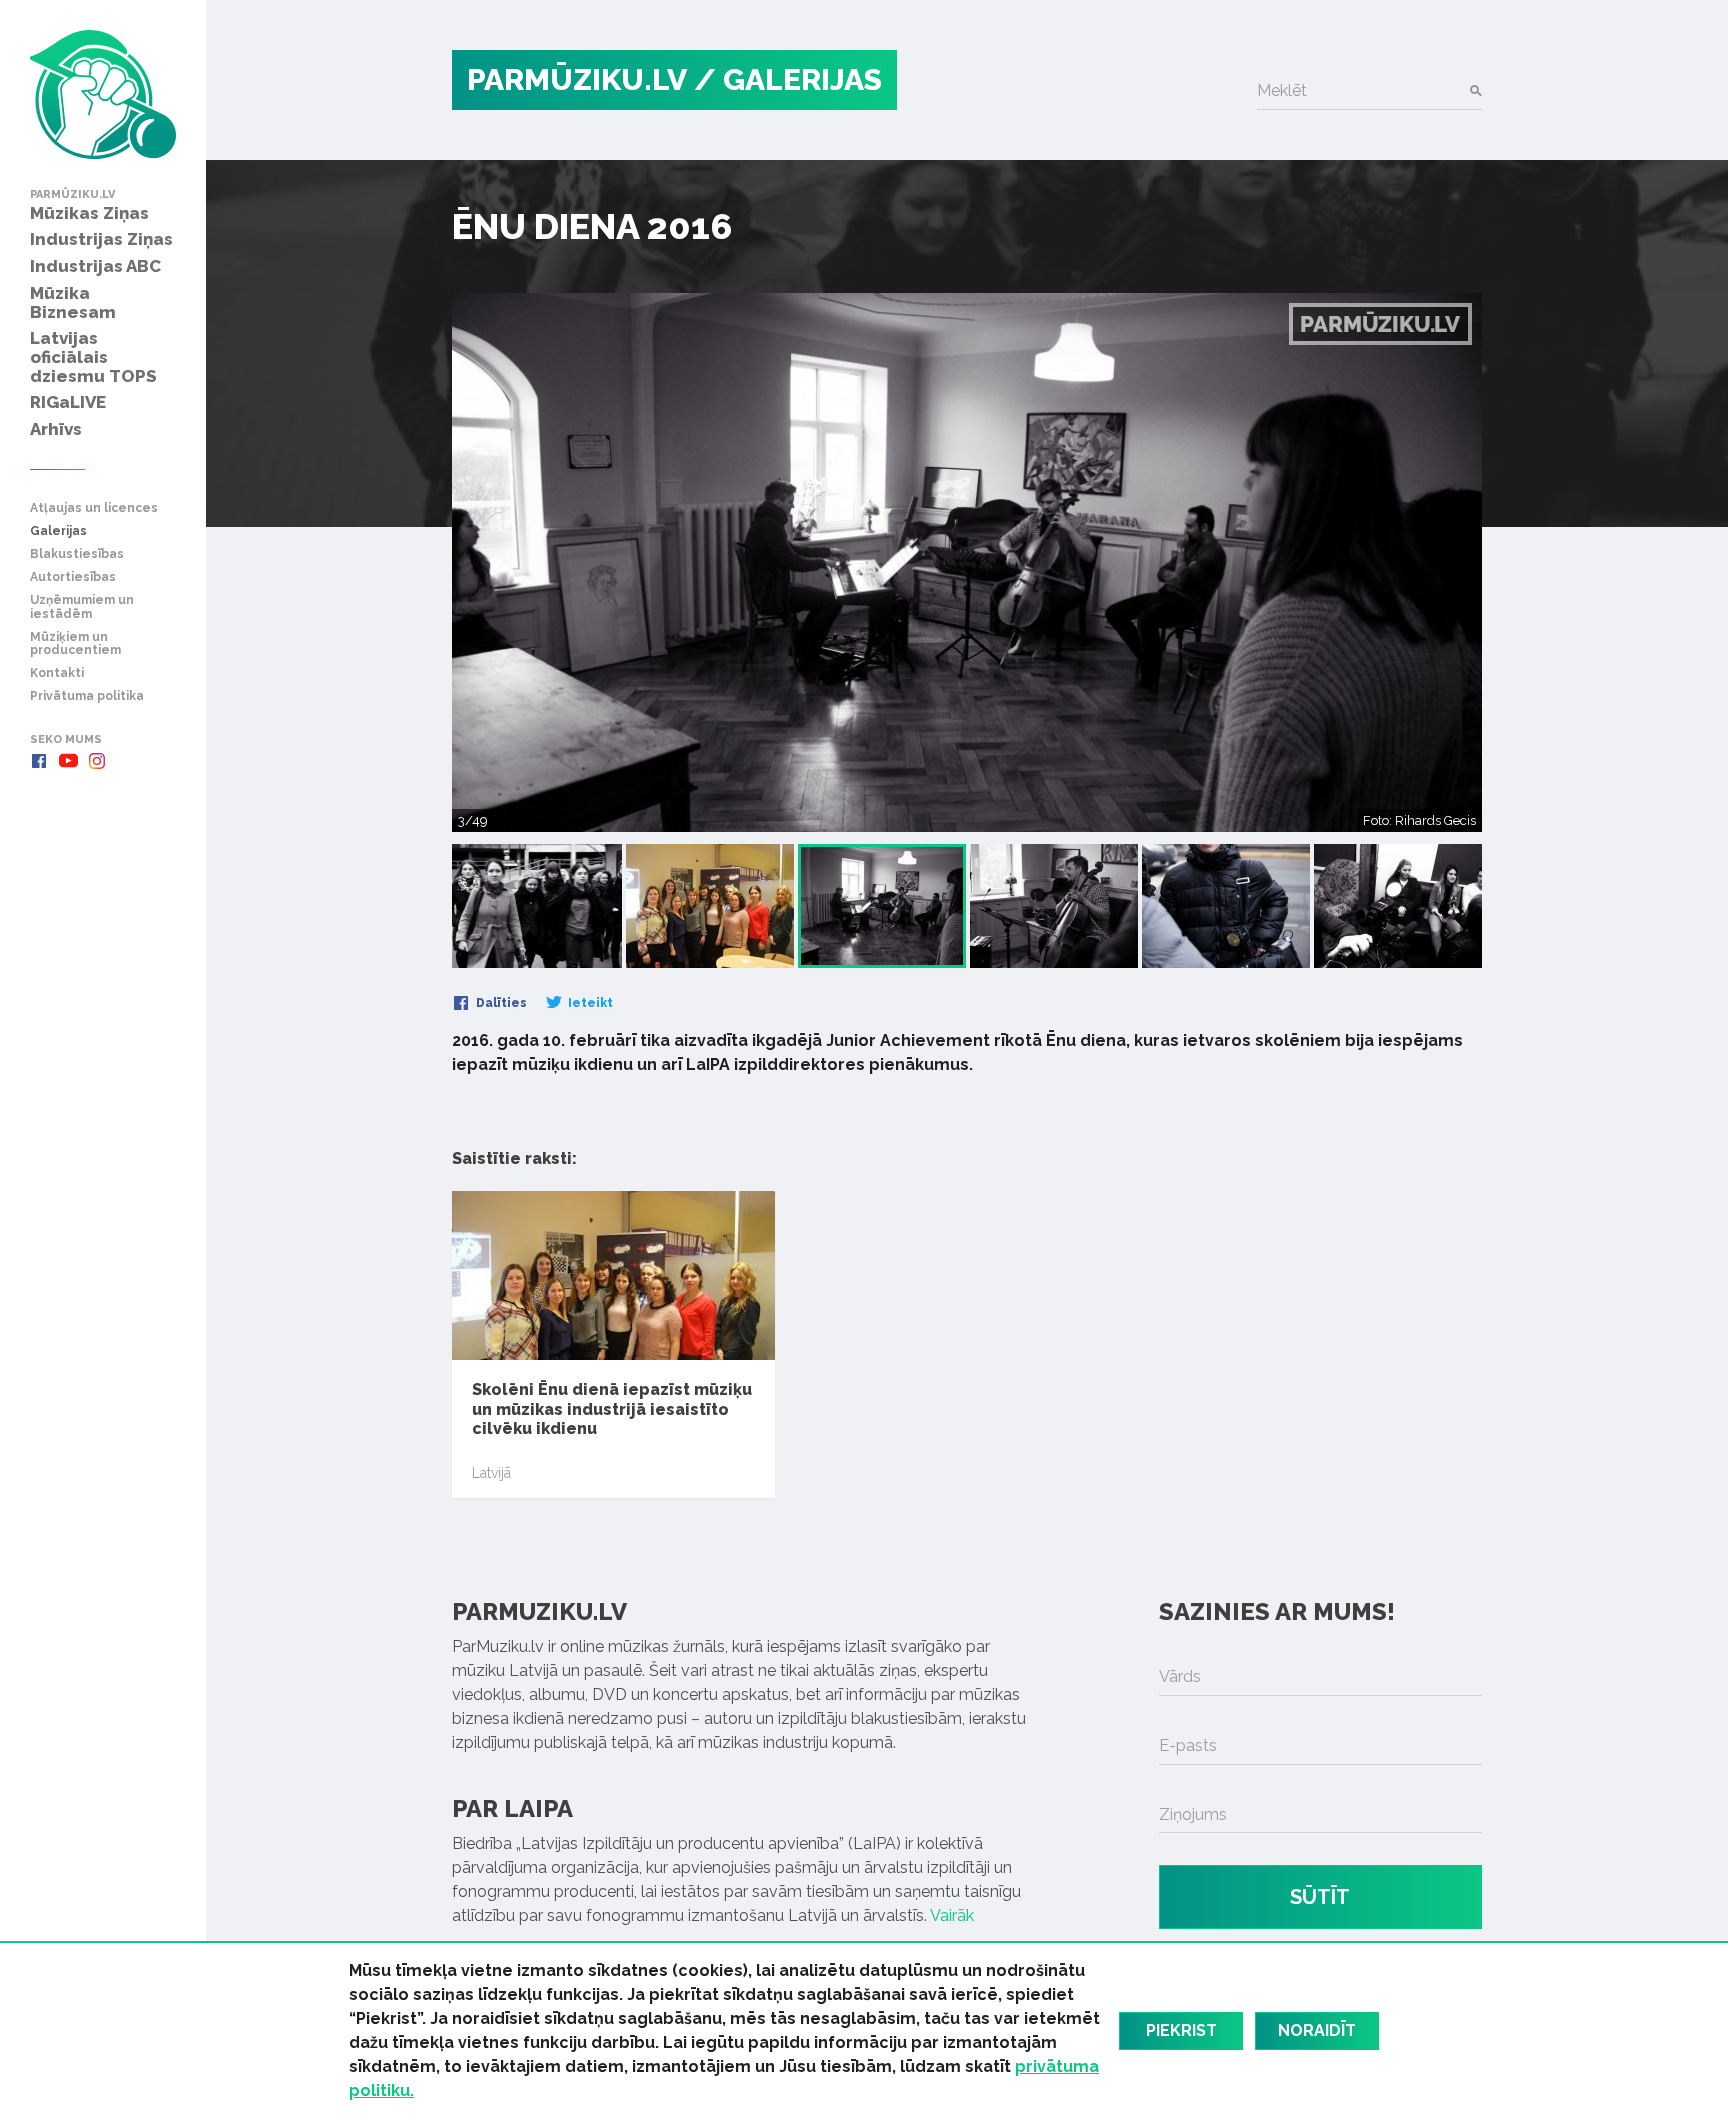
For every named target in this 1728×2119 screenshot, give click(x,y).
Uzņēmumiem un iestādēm (82, 607)
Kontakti (57, 673)
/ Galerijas (788, 79)
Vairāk (952, 1915)
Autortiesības (73, 577)
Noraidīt (1317, 2030)
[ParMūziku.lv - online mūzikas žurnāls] (103, 94)
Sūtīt (1320, 1897)
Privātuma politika (87, 696)
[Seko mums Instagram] (97, 761)
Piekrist (1181, 2030)
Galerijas (58, 531)
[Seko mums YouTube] (68, 761)
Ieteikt (589, 1003)
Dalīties (500, 1003)
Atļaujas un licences (94, 508)
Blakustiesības (77, 554)
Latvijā (491, 1473)
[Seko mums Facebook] (39, 761)
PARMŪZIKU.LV (577, 79)
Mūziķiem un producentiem (75, 644)
